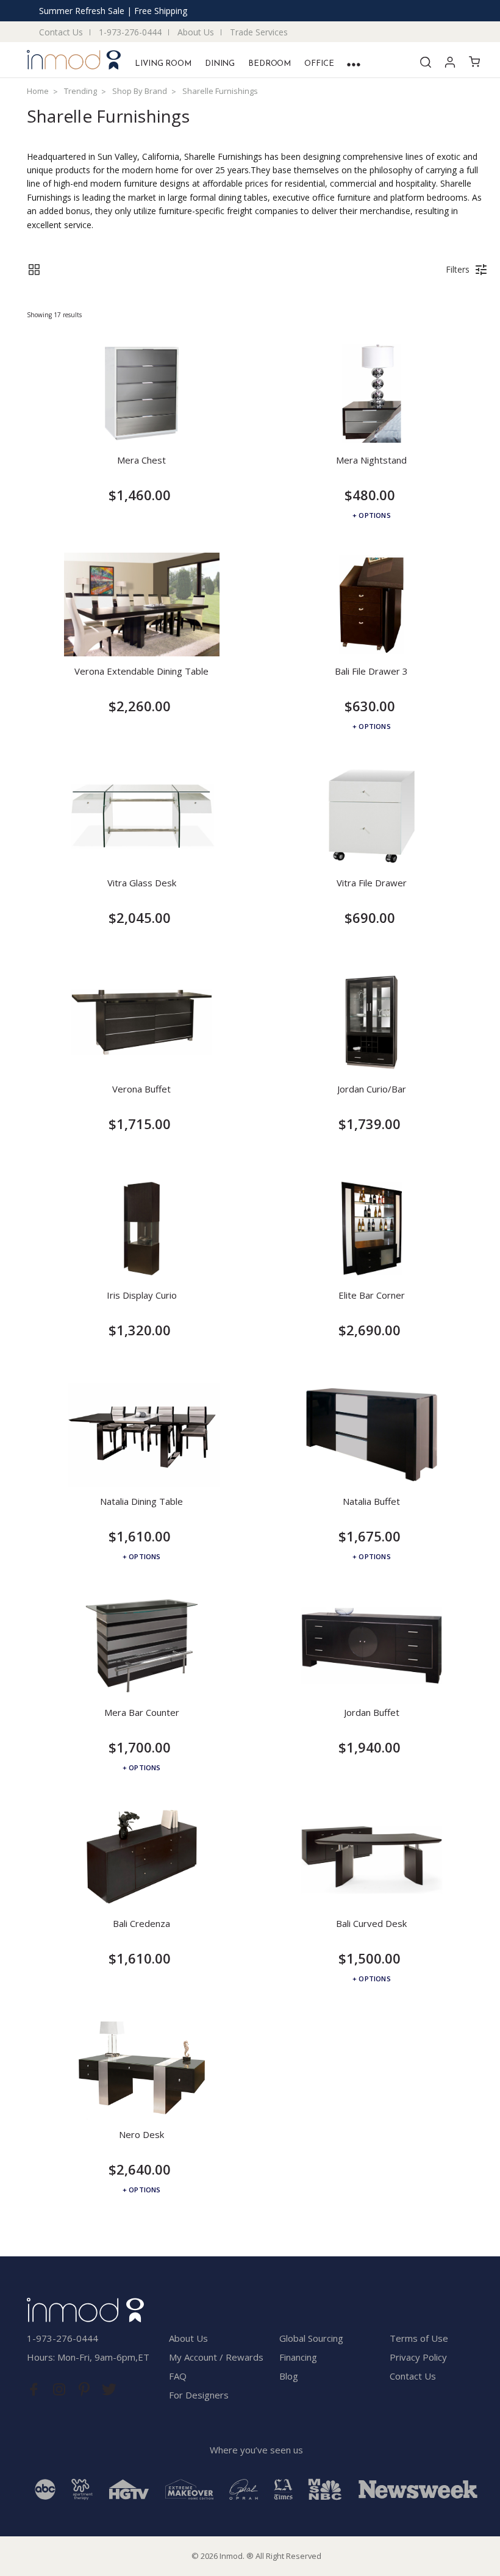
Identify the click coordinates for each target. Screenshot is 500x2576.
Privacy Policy (418, 2357)
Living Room (163, 64)
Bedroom (270, 64)
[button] (34, 270)
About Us (196, 32)
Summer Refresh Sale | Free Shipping (113, 11)
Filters (458, 269)
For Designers (199, 2395)
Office (319, 64)
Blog (289, 2376)
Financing (298, 2357)
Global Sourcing (311, 2338)
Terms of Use (419, 2338)
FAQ (178, 2376)
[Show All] (354, 64)
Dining (220, 64)
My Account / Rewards (216, 2357)
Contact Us (61, 32)
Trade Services (259, 32)
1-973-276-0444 (130, 32)
